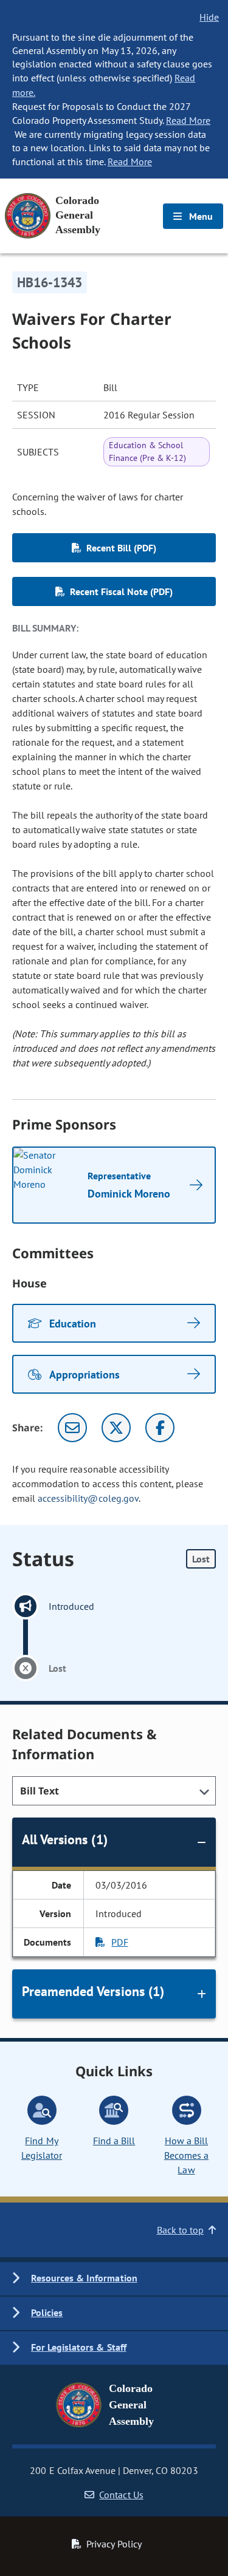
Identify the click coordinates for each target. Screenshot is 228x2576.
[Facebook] (160, 1428)
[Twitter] (116, 1428)
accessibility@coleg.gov (88, 1498)
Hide (209, 17)
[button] (114, 2279)
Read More (188, 120)
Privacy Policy (114, 2544)
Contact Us (121, 2495)
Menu (200, 216)
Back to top (180, 2230)
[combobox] (114, 1791)
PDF (119, 1942)
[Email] (72, 1428)
